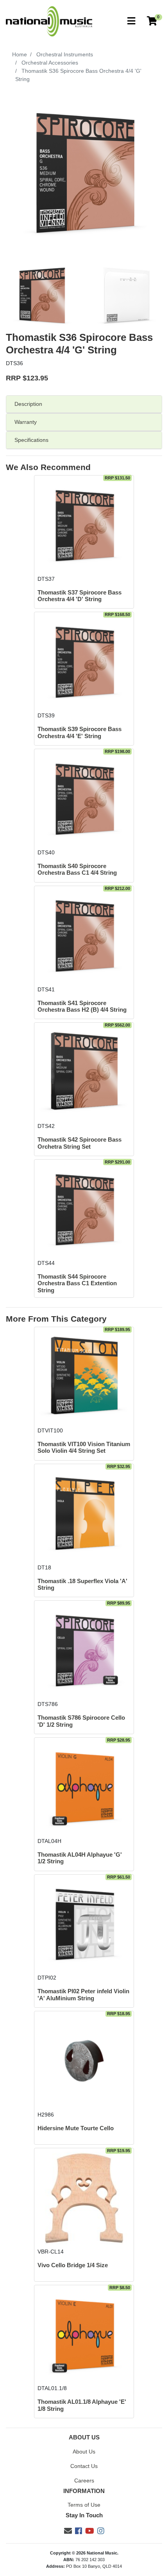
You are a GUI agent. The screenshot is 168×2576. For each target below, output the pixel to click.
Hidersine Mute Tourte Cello (76, 2128)
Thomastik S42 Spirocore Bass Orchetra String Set (80, 1143)
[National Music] (49, 21)
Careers (84, 2481)
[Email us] (68, 2531)
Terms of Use (84, 2505)
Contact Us (84, 2466)
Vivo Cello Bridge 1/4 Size (73, 2265)
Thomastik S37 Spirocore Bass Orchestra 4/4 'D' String (80, 596)
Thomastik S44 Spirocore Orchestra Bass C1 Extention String (77, 1283)
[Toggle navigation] (131, 21)
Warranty (26, 422)
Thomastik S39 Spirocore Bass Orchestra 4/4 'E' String (80, 732)
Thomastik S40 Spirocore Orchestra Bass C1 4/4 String (77, 869)
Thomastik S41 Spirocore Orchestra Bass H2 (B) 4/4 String (82, 1006)
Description (28, 404)
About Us (84, 2452)
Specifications (31, 440)
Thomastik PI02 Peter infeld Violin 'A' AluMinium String (83, 1995)
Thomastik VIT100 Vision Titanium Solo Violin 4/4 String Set (84, 1447)
